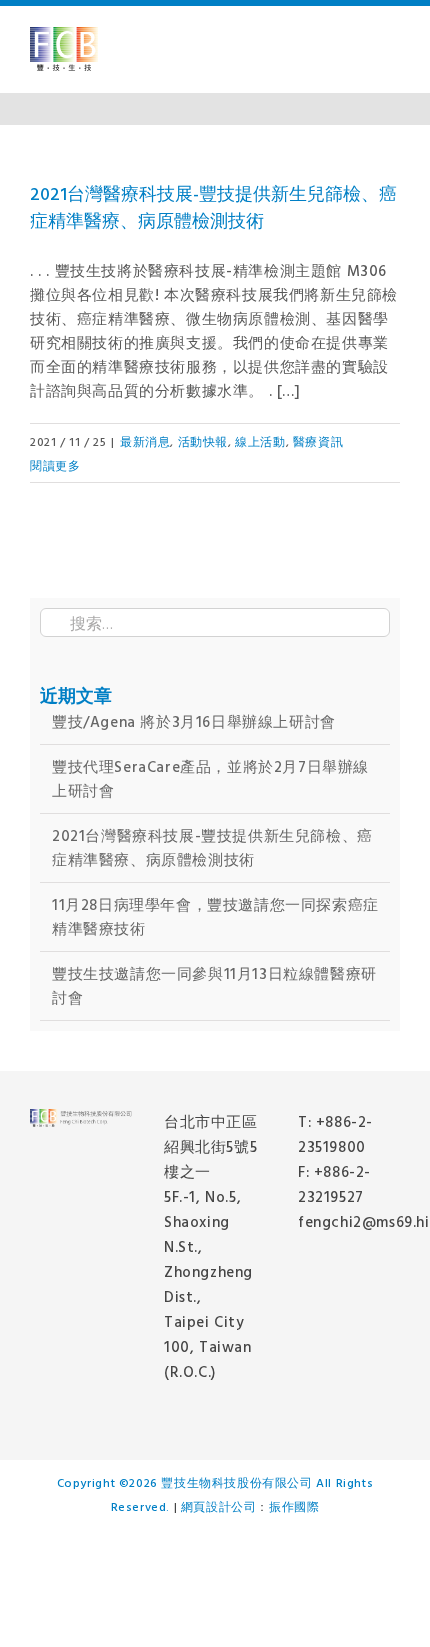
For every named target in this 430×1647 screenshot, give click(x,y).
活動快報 (203, 441)
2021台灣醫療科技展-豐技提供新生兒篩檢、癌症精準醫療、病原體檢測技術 (213, 207)
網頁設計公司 (219, 1506)
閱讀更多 (55, 465)
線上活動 (260, 441)
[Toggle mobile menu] (391, 49)
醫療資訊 (318, 441)
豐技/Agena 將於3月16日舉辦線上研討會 (194, 721)
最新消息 (145, 441)
